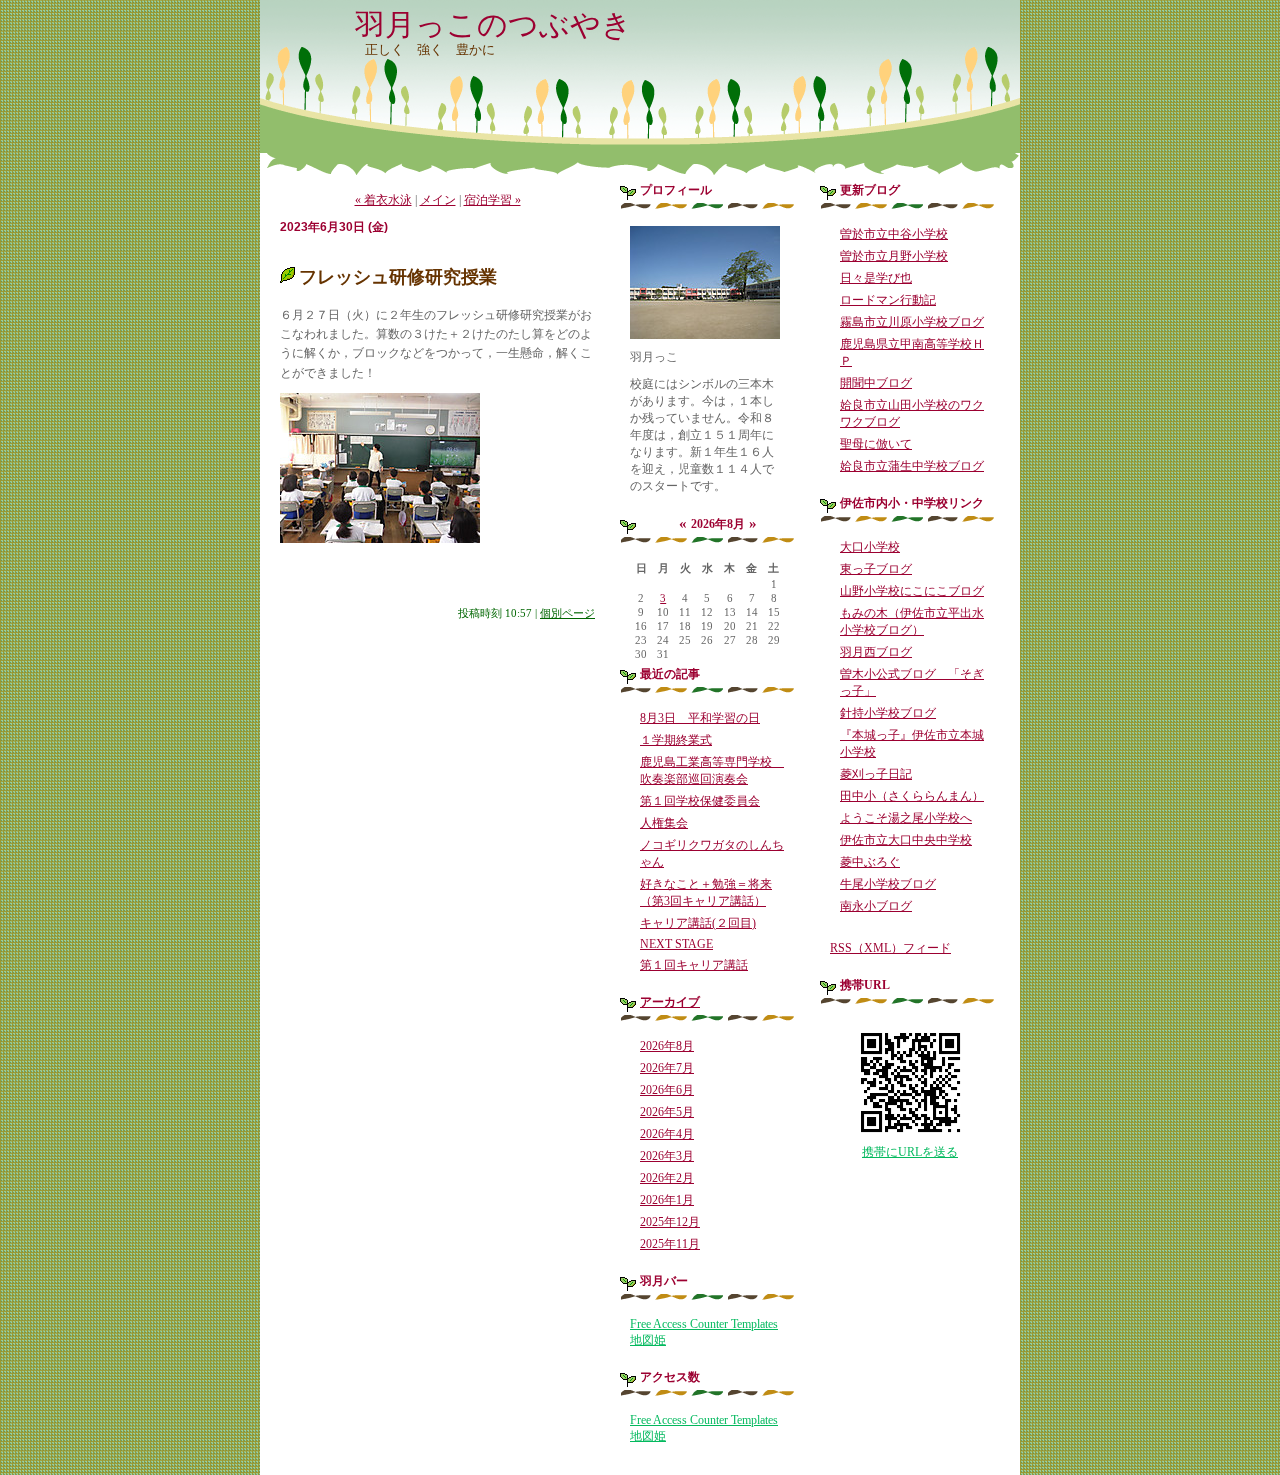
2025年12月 (670, 1222)
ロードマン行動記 (888, 300)
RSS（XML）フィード (890, 948)
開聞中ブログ (876, 383)
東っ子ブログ (876, 569)
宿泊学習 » (492, 200)
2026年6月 (667, 1090)
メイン (438, 200)
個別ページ (567, 613)
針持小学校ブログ (888, 713)
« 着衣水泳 (383, 200)
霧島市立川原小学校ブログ (912, 322)
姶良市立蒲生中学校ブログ (912, 466)
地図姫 (648, 1340)
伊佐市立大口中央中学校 (906, 840)
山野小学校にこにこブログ (912, 591)
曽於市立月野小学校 (894, 256)
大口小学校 (870, 547)
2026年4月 (667, 1134)
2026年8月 (667, 1046)
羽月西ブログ (876, 652)
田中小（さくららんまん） (912, 796)
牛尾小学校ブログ (888, 884)
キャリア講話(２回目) (698, 923)
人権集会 (664, 823)
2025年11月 (670, 1244)
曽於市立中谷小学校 (894, 234)
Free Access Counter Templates (704, 1324)
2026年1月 (667, 1200)
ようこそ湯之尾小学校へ (906, 818)
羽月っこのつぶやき (493, 24)
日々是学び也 (876, 278)
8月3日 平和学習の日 (700, 718)
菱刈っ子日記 (876, 774)
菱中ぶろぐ (870, 862)
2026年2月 (667, 1178)
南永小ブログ (876, 906)
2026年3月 (667, 1156)
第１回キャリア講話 (694, 965)
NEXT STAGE (676, 944)
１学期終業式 (676, 740)
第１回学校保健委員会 (700, 801)
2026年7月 (667, 1068)
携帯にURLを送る (910, 1152)
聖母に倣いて (876, 444)
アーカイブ (670, 1002)
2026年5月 (667, 1112)
